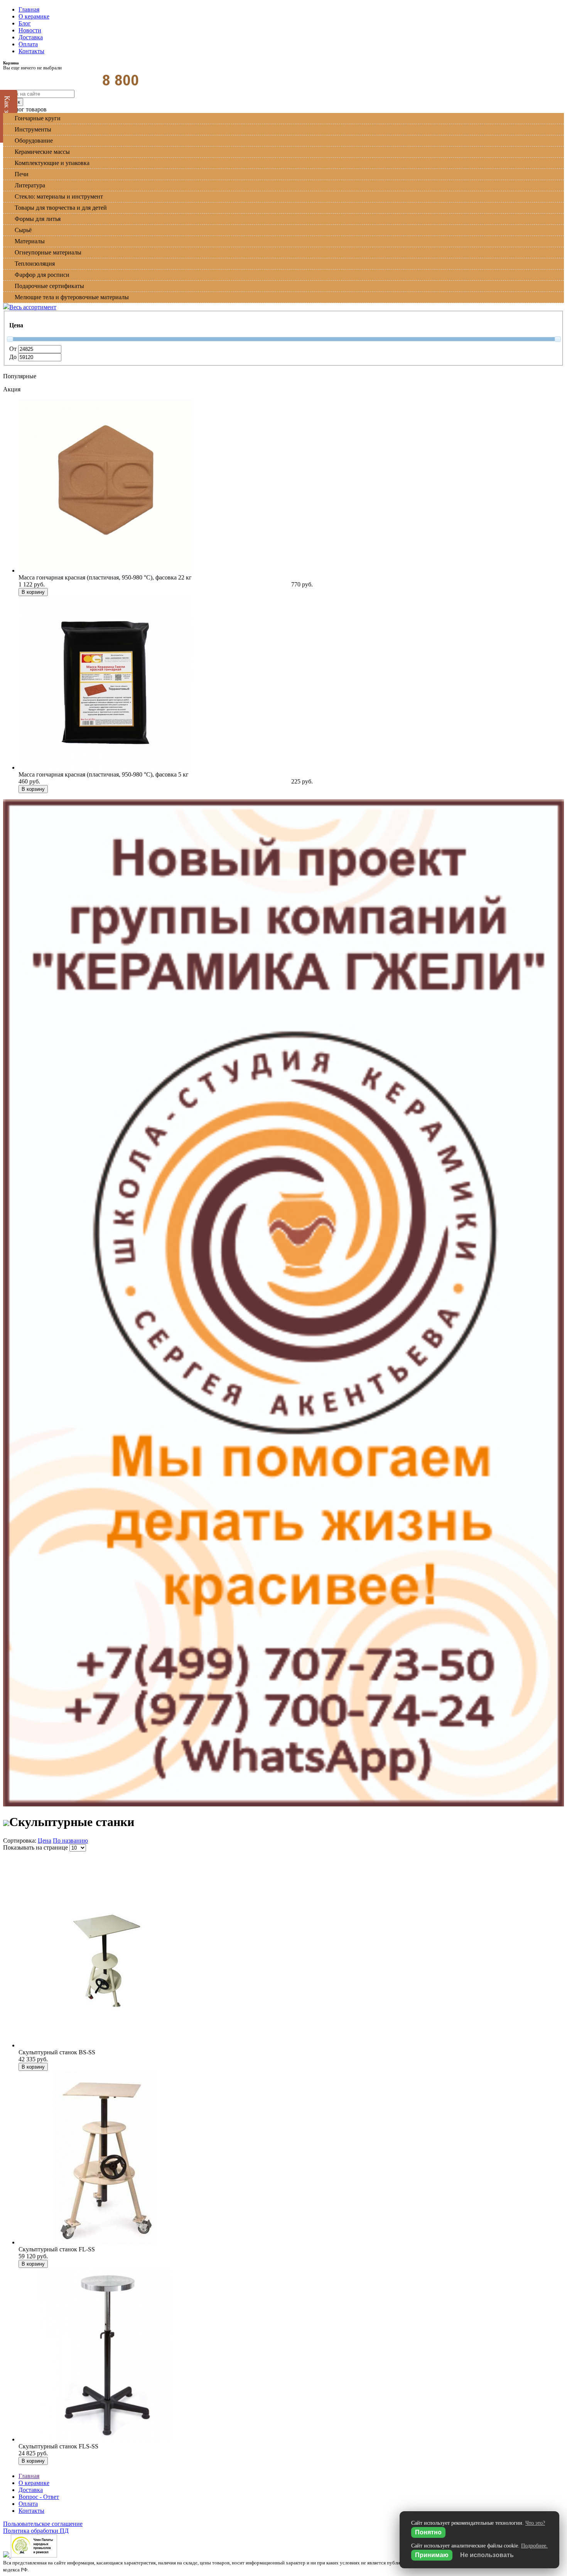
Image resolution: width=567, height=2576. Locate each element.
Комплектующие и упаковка (52, 163)
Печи (22, 174)
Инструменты (33, 129)
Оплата (28, 44)
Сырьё (23, 230)
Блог (25, 23)
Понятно (428, 2532)
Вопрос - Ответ (39, 2497)
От (14, 349)
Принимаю (432, 2555)
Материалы (30, 241)
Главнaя (29, 2476)
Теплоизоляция (35, 264)
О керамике (34, 16)
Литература (30, 185)
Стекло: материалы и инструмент (59, 196)
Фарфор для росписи (42, 275)
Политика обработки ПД (36, 2531)
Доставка (31, 37)
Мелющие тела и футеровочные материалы (72, 297)
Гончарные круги (38, 118)
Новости (30, 30)
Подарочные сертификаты (49, 286)
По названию (70, 1841)
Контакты (31, 51)
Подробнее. (534, 2546)
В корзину (33, 592)
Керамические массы (42, 152)
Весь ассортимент (33, 307)
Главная (29, 9)
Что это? (535, 2523)
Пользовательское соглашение (43, 2524)
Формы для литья (38, 219)
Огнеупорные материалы (48, 252)
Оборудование (34, 141)
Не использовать (487, 2555)
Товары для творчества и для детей (61, 208)
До (14, 357)
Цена (45, 1841)
